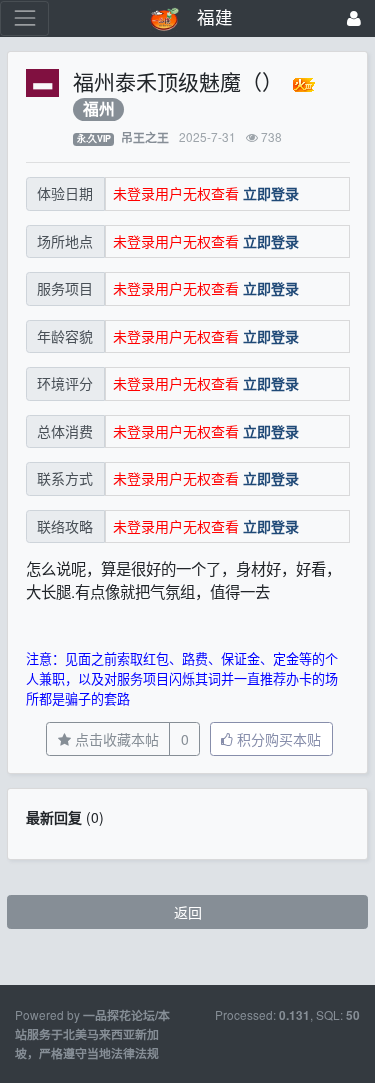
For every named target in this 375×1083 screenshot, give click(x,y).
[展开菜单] (24, 18)
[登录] (354, 18)
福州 (99, 109)
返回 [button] (188, 912)
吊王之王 (145, 137)
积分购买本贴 (277, 739)
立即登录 (271, 193)
